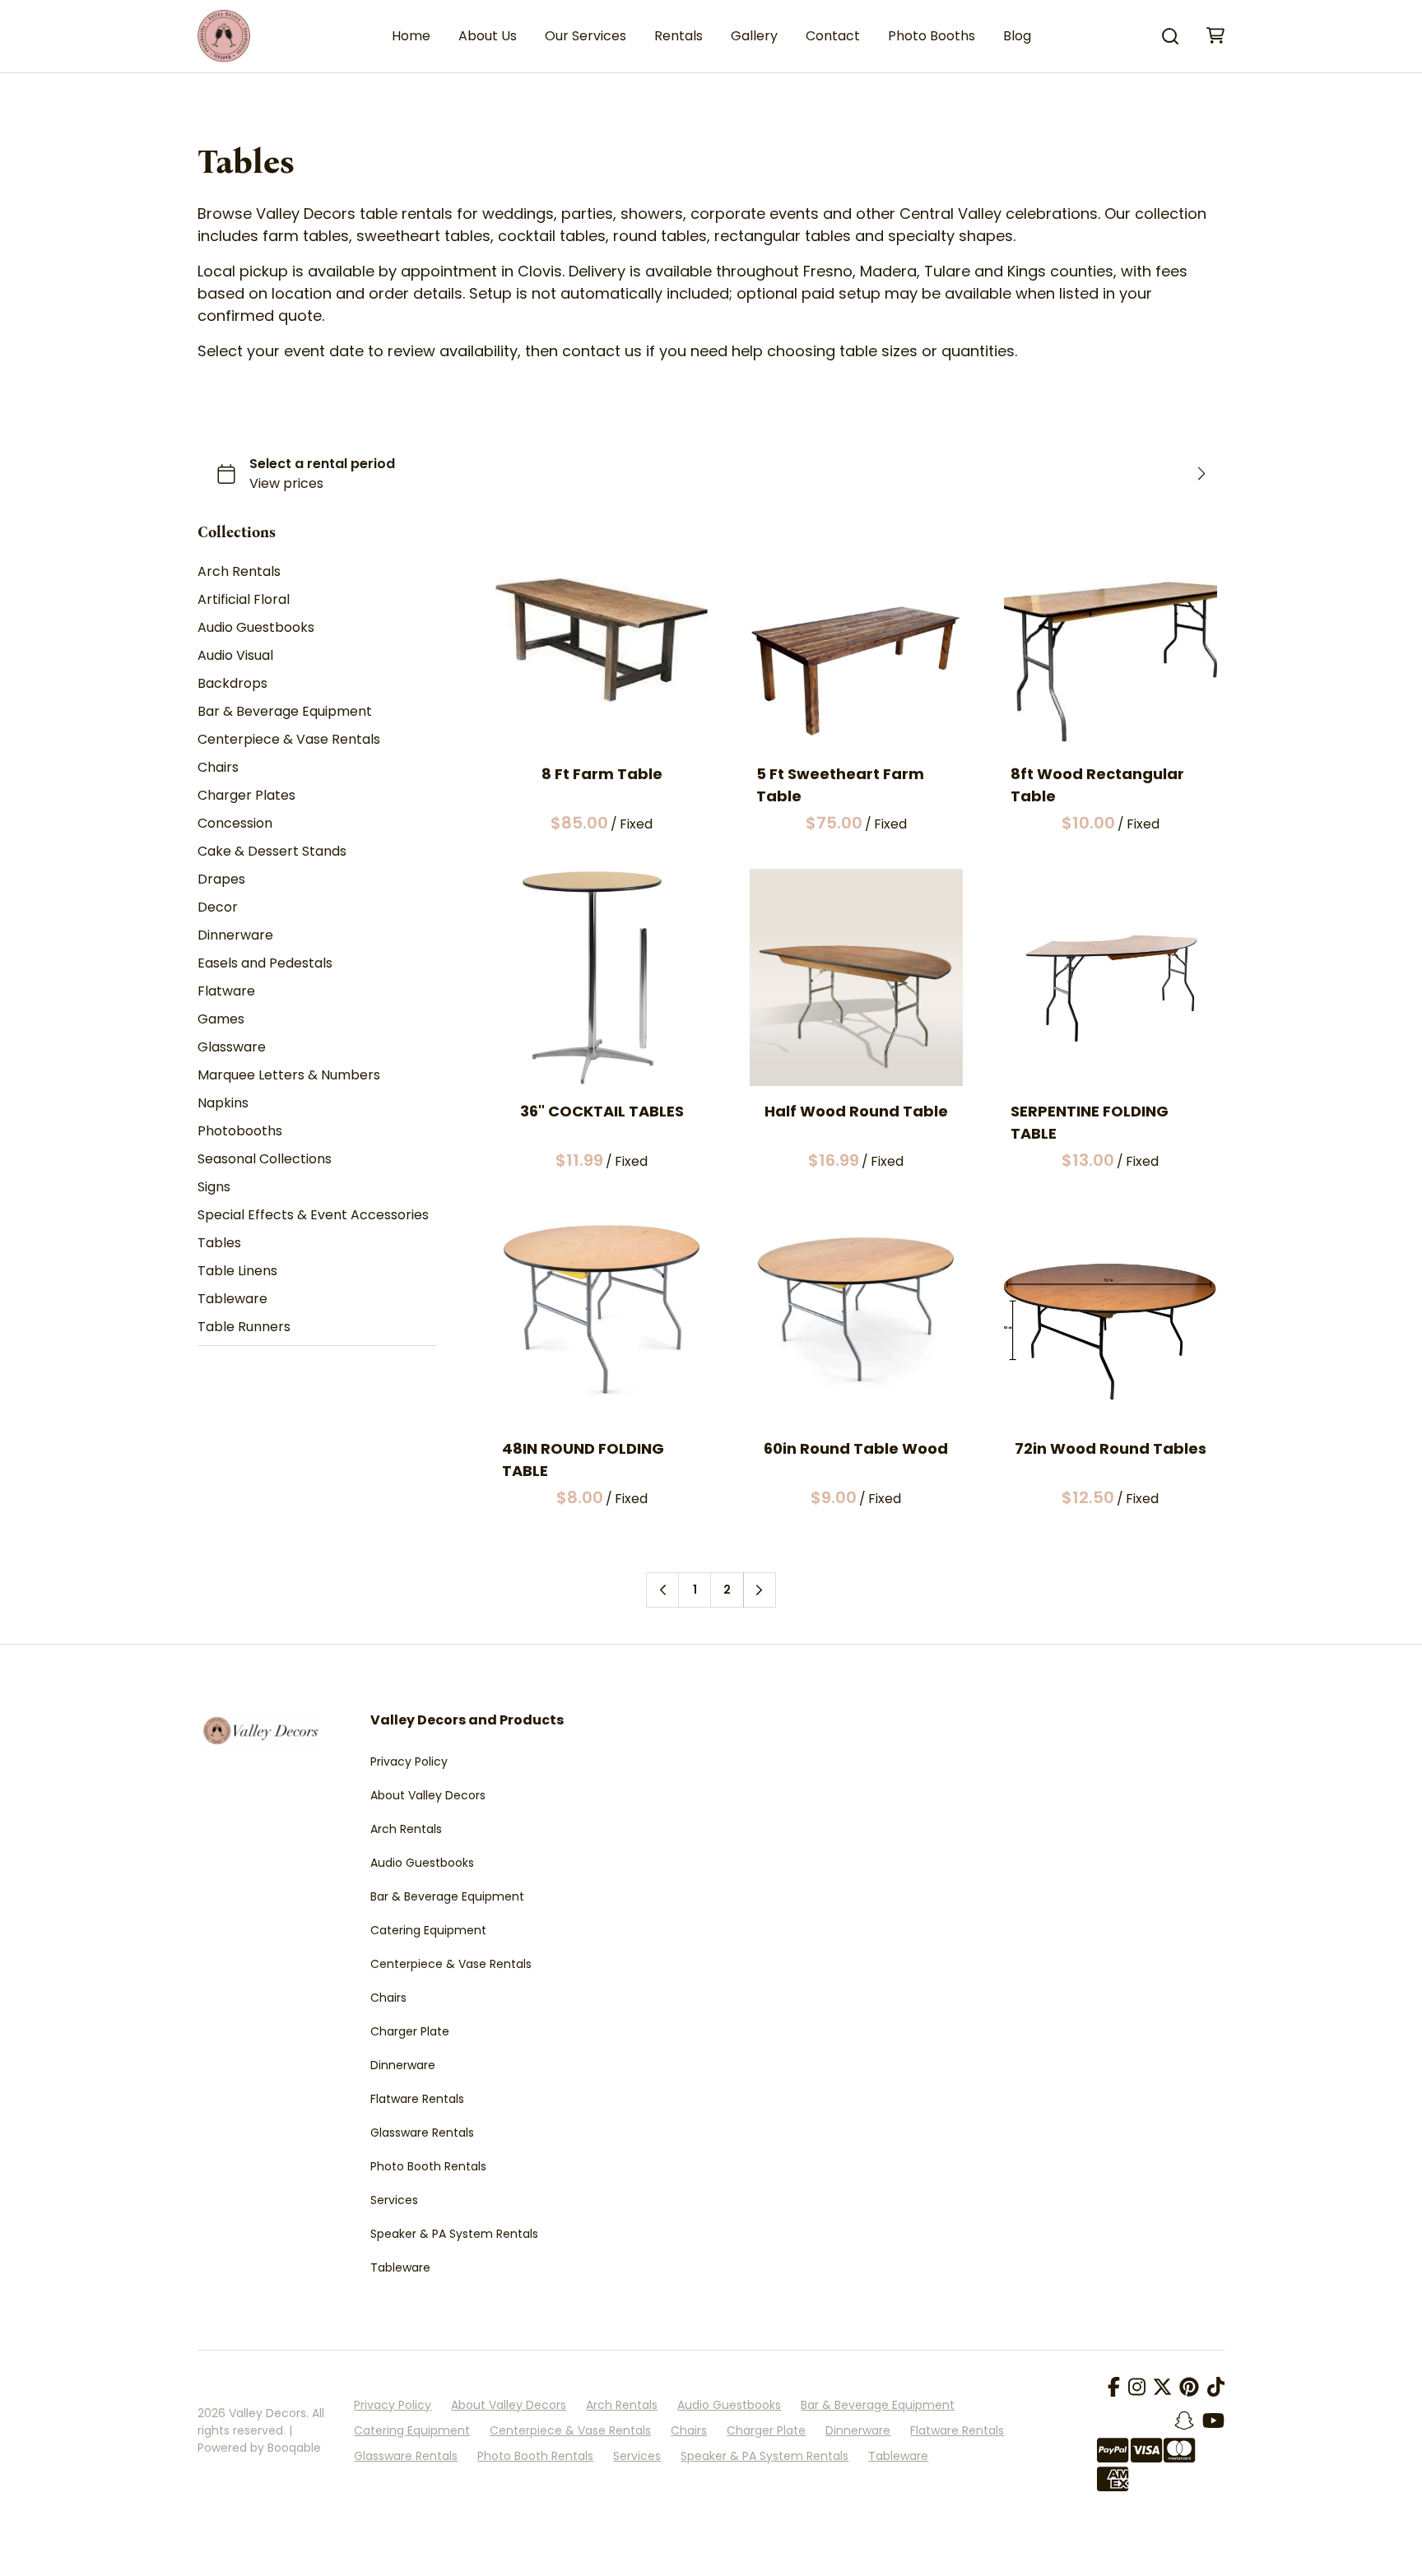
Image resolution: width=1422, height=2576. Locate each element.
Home (411, 36)
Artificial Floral (244, 600)
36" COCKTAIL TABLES (602, 1111)
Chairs (218, 768)
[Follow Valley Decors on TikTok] (1216, 2388)
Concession (235, 824)
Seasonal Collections (265, 1160)
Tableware (232, 1300)
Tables (219, 1244)
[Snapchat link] (1184, 2421)
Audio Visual (235, 656)
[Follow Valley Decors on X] (1162, 2388)
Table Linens (237, 1272)
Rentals (678, 36)
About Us (488, 36)
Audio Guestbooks (256, 628)
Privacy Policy (409, 1761)
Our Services (586, 36)
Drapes (221, 880)
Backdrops (232, 684)
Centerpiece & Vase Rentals (289, 740)
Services (394, 2200)
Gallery (754, 36)
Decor (218, 908)
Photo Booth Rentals (428, 2166)
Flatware (226, 992)
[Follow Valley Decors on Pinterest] (1189, 2388)
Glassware (232, 1048)
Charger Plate (410, 2031)
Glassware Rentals (422, 2133)
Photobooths (240, 1132)
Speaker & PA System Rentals (454, 2234)
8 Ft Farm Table (602, 774)
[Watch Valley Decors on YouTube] (1213, 2421)
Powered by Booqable (259, 2448)
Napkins (223, 1104)
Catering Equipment (428, 1930)
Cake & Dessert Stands (272, 852)
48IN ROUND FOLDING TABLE (583, 1460)
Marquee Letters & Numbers (289, 1076)
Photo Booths (932, 36)
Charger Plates (246, 796)
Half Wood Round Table (856, 1111)
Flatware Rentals (417, 2099)
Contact (833, 36)
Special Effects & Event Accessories (313, 1216)
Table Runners (244, 1327)
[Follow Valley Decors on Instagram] (1137, 2388)
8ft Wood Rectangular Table (1097, 785)
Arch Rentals (239, 572)
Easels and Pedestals (265, 964)
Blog (1017, 36)
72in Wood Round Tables (1111, 1448)
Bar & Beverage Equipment (285, 712)
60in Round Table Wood (857, 1448)
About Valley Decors (428, 1795)
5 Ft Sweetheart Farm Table (840, 785)
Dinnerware (235, 936)
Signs (214, 1188)
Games (221, 1020)
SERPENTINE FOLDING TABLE (1090, 1122)
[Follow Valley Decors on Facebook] (1114, 2388)
